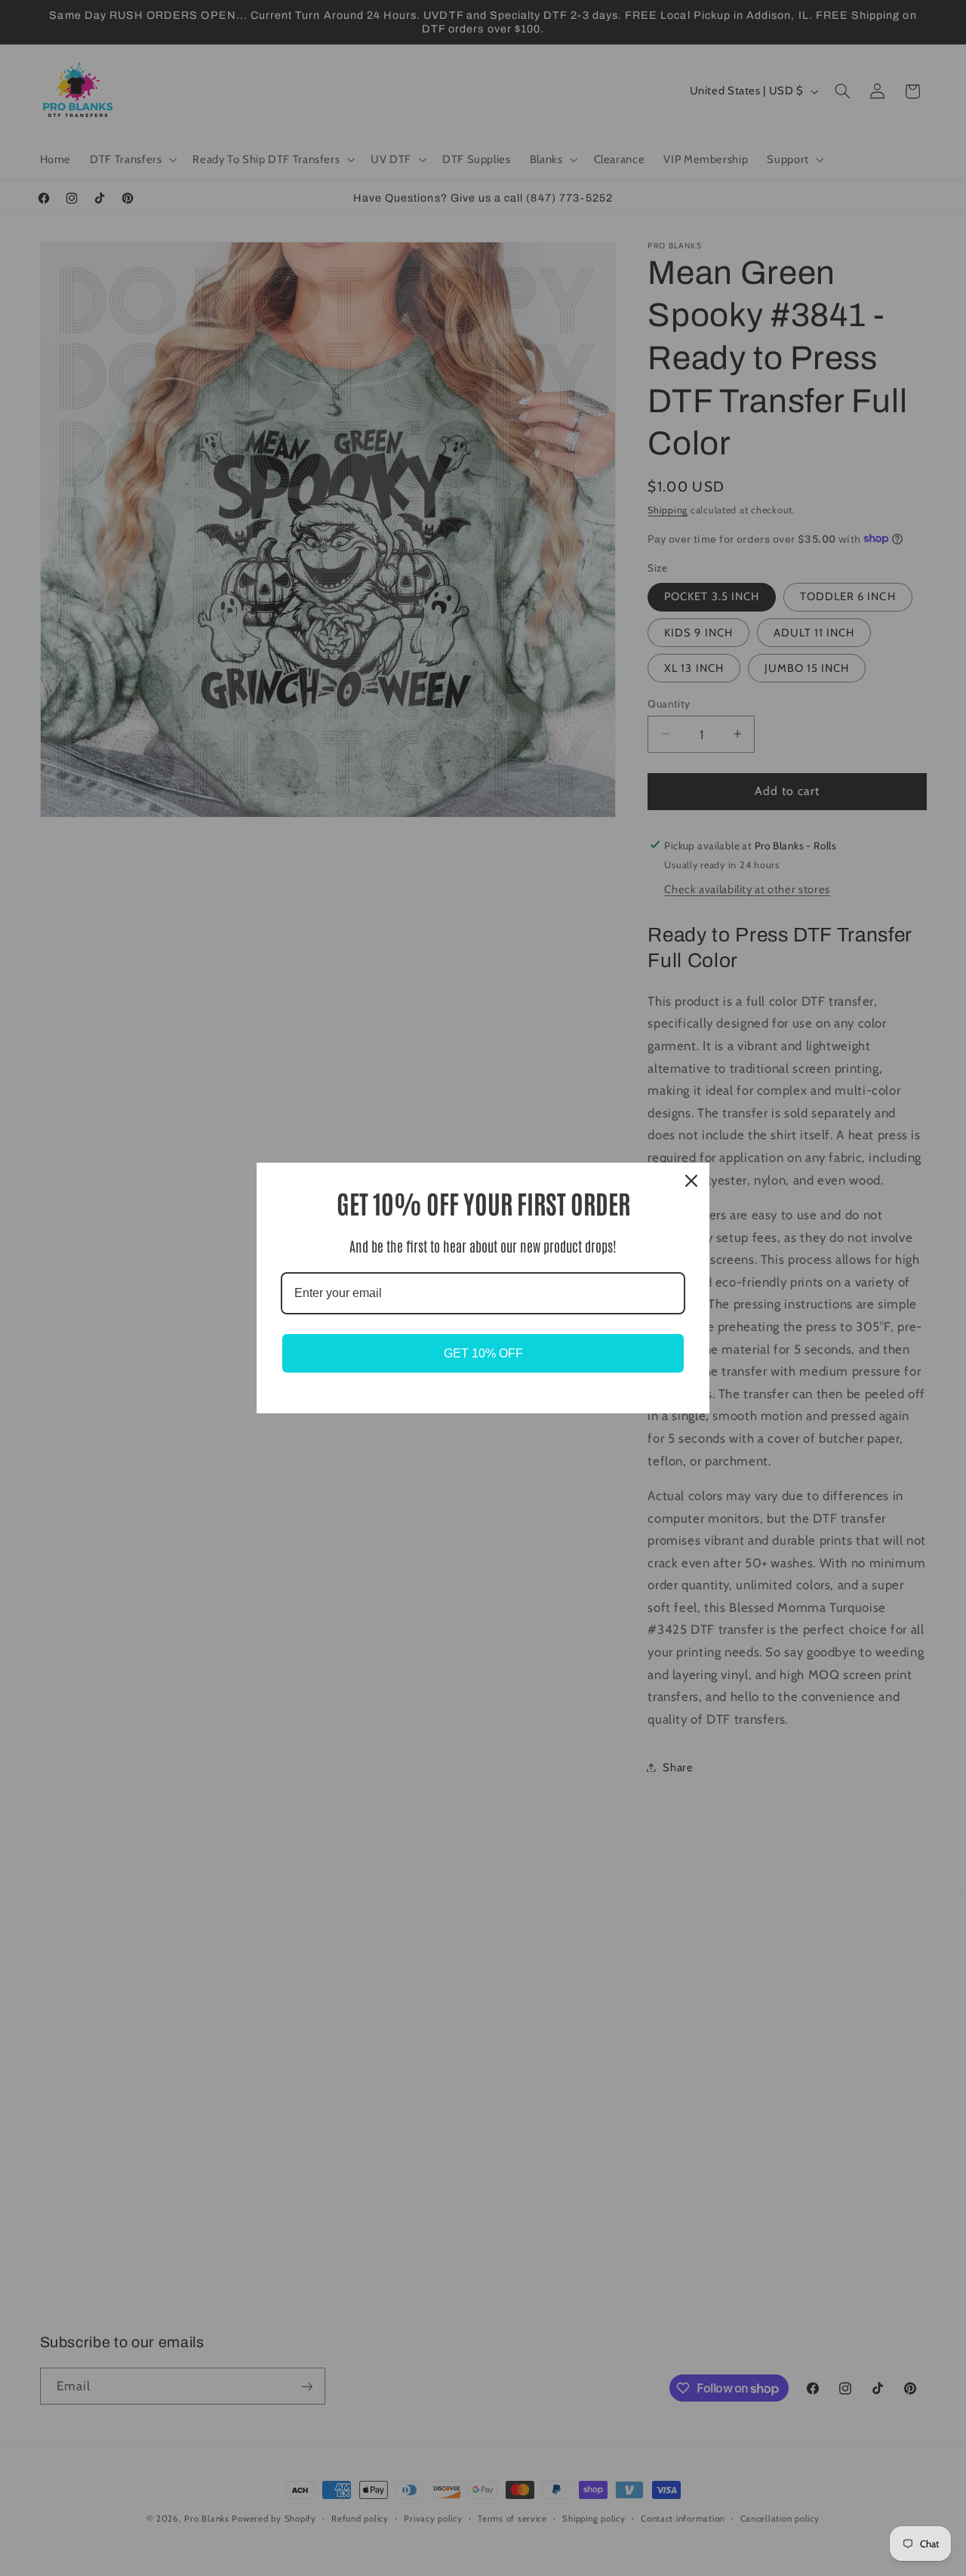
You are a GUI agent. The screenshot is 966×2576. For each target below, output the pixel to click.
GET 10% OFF (483, 1353)
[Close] (691, 1181)
